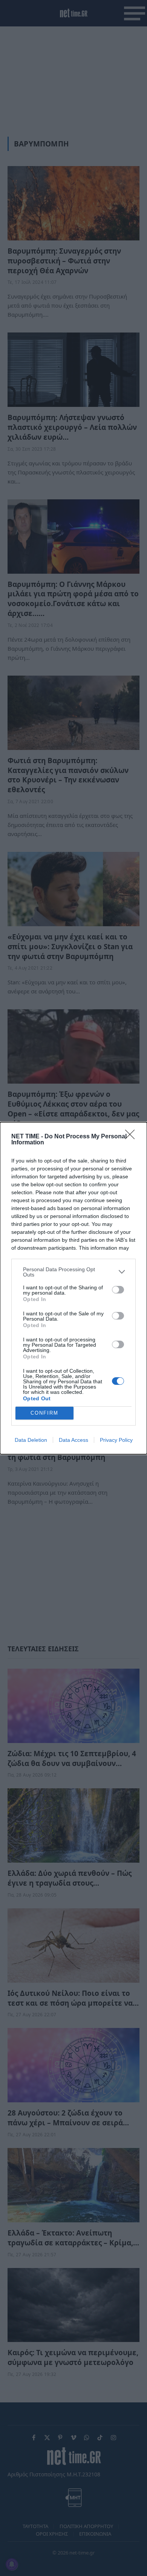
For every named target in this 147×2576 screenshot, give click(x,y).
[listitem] (73, 1272)
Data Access (73, 1440)
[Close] (132, 1137)
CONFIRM (44, 1413)
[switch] (118, 1290)
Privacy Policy (116, 1440)
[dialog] (73, 1288)
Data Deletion (31, 1440)
